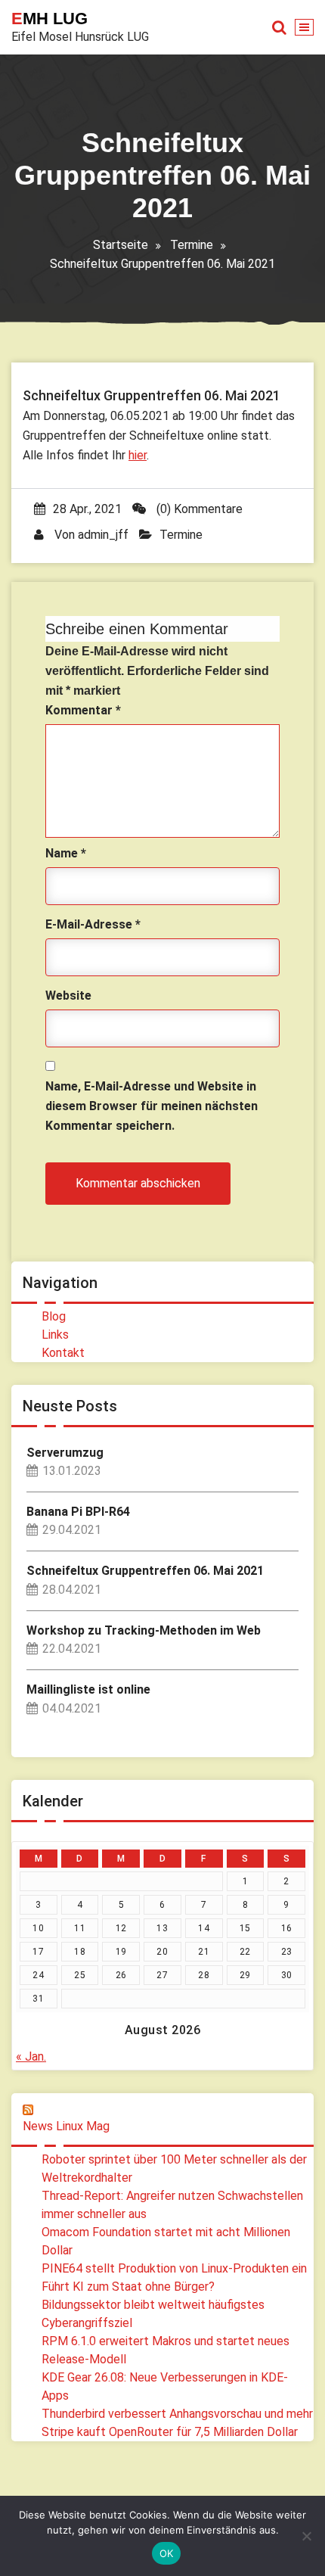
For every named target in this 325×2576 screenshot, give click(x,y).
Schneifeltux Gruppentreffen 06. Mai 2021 (145, 1571)
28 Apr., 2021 (87, 509)
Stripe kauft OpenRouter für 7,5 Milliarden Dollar (170, 2432)
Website (68, 996)
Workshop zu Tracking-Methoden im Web (144, 1630)
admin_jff (103, 535)
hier (138, 455)
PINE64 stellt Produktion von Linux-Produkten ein (174, 2268)
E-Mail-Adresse (93, 924)
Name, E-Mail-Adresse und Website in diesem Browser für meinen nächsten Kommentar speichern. (152, 1106)
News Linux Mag (66, 2126)
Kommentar (83, 710)
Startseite (121, 245)
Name (66, 853)
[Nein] (306, 2536)
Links (55, 1335)
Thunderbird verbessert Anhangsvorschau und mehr (177, 2414)
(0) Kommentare (198, 509)
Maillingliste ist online (88, 1689)
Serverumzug (65, 1453)
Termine (192, 245)
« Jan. (31, 2056)
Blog (54, 1316)
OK (167, 2553)
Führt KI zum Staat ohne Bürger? (128, 2287)
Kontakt (63, 1353)
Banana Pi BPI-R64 (78, 1512)
